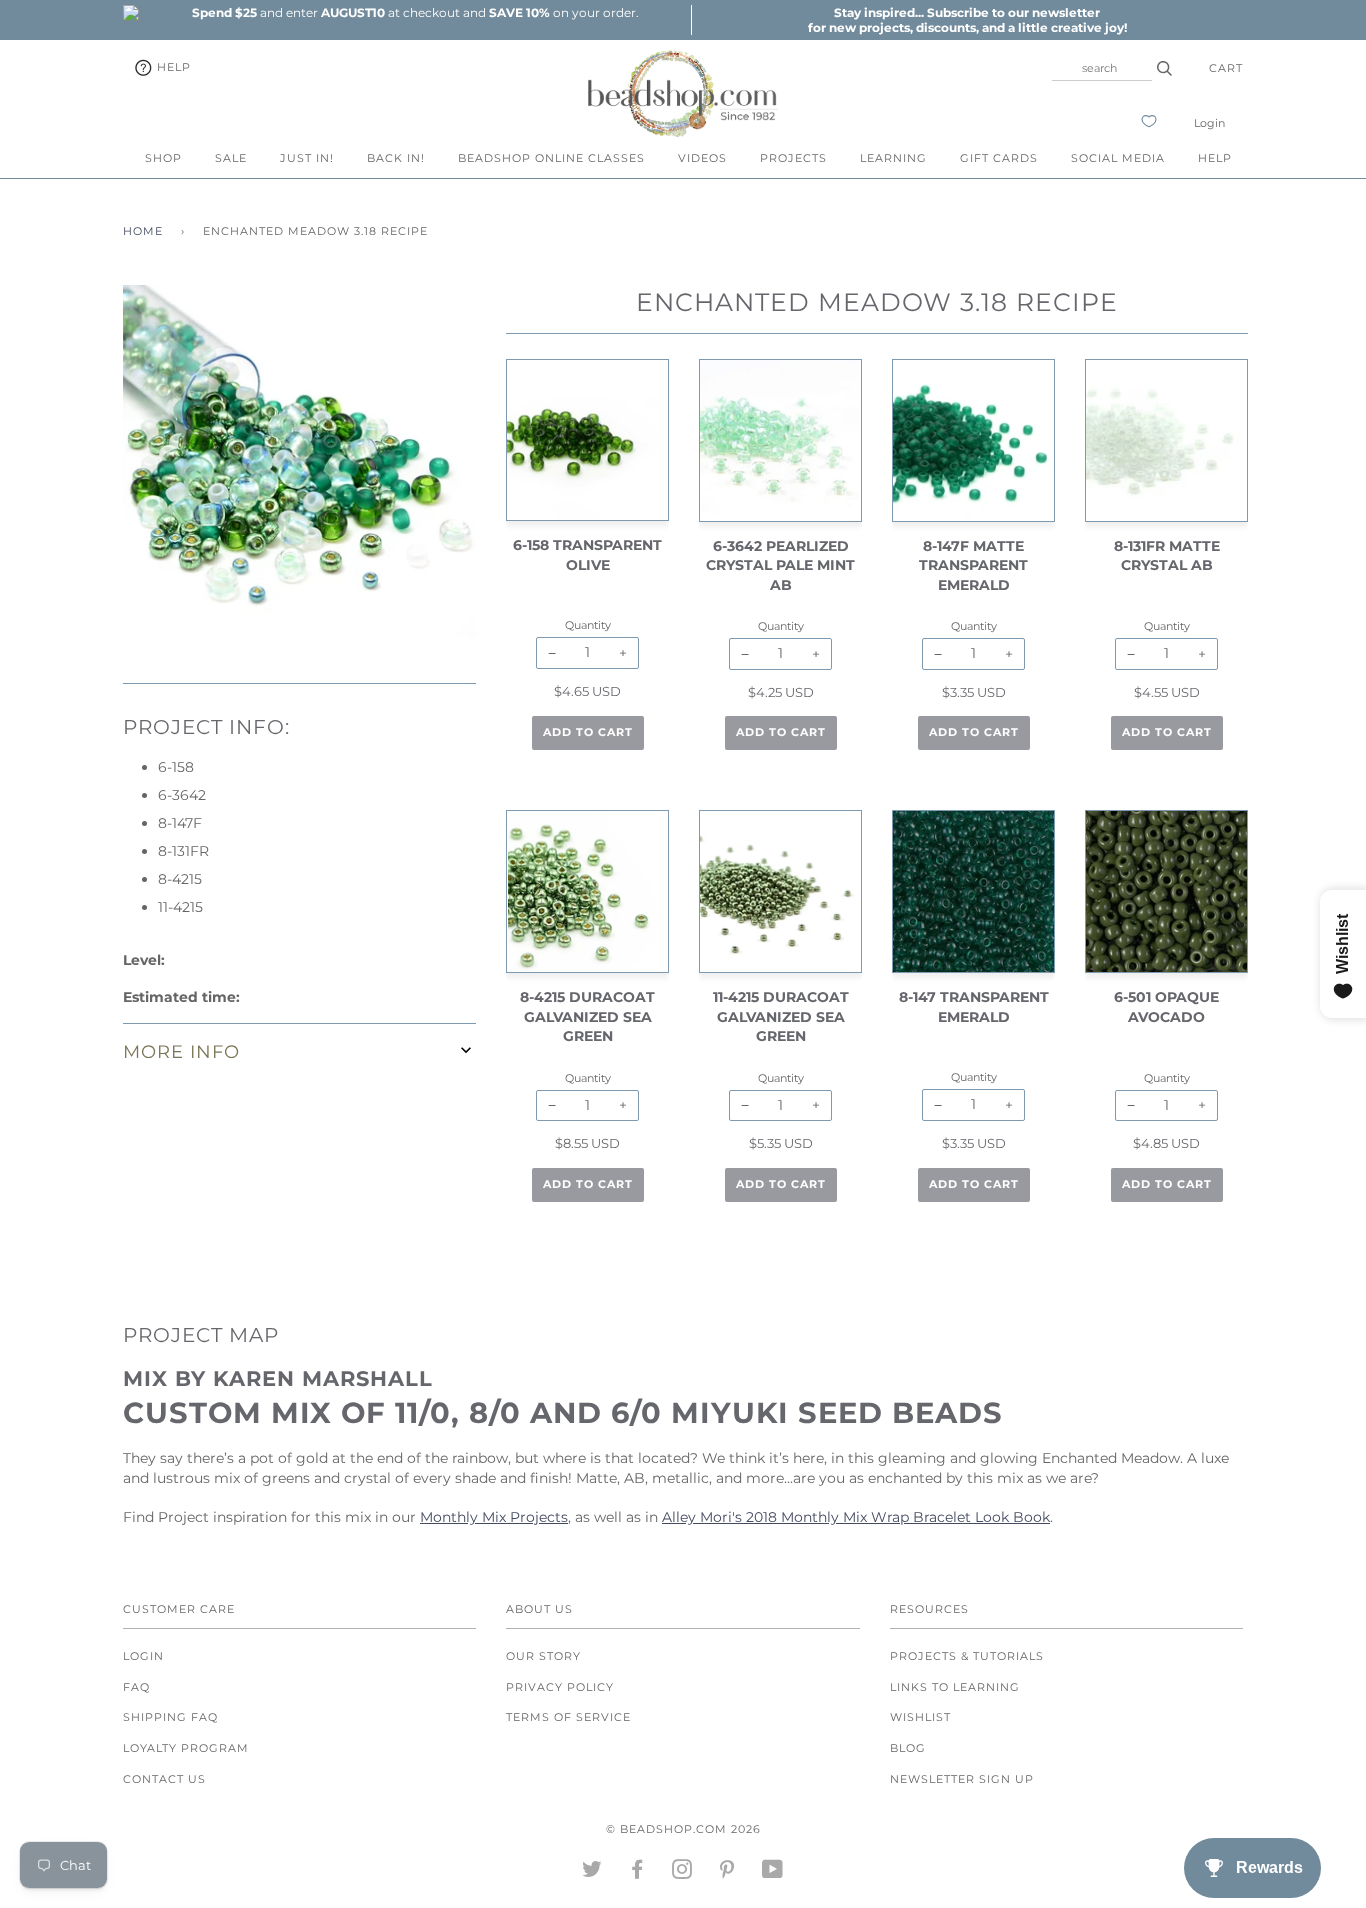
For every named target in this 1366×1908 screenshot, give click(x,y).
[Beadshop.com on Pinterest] (727, 1873)
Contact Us (164, 1779)
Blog (908, 1748)
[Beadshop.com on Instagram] (682, 1873)
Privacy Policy (560, 1687)
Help (172, 67)
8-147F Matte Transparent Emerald (973, 565)
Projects (793, 158)
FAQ (136, 1687)
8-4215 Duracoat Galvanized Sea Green (587, 1016)
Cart (1226, 68)
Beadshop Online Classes (551, 158)
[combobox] (1102, 68)
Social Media (1118, 158)
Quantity (588, 625)
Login (1209, 123)
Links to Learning (955, 1687)
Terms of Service (568, 1717)
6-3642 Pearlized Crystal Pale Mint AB (780, 565)
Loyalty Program (186, 1748)
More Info (181, 1051)
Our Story (543, 1656)
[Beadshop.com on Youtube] (773, 1873)
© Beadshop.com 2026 (683, 1829)
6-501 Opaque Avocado (1166, 1007)
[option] (415, 12)
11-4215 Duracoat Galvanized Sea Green (781, 1016)
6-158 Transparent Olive (587, 555)
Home (143, 231)
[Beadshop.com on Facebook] (637, 1873)
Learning (893, 158)
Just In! (307, 158)
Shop (163, 158)
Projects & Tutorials (967, 1656)
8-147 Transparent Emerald (974, 1007)
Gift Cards (999, 158)
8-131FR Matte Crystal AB (1167, 556)
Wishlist (920, 1717)
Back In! (396, 158)
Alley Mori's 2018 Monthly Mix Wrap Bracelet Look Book (856, 1517)
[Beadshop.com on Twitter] (592, 1873)
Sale (231, 158)
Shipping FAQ (170, 1717)
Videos (702, 158)
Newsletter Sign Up (962, 1779)
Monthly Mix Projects (494, 1517)
